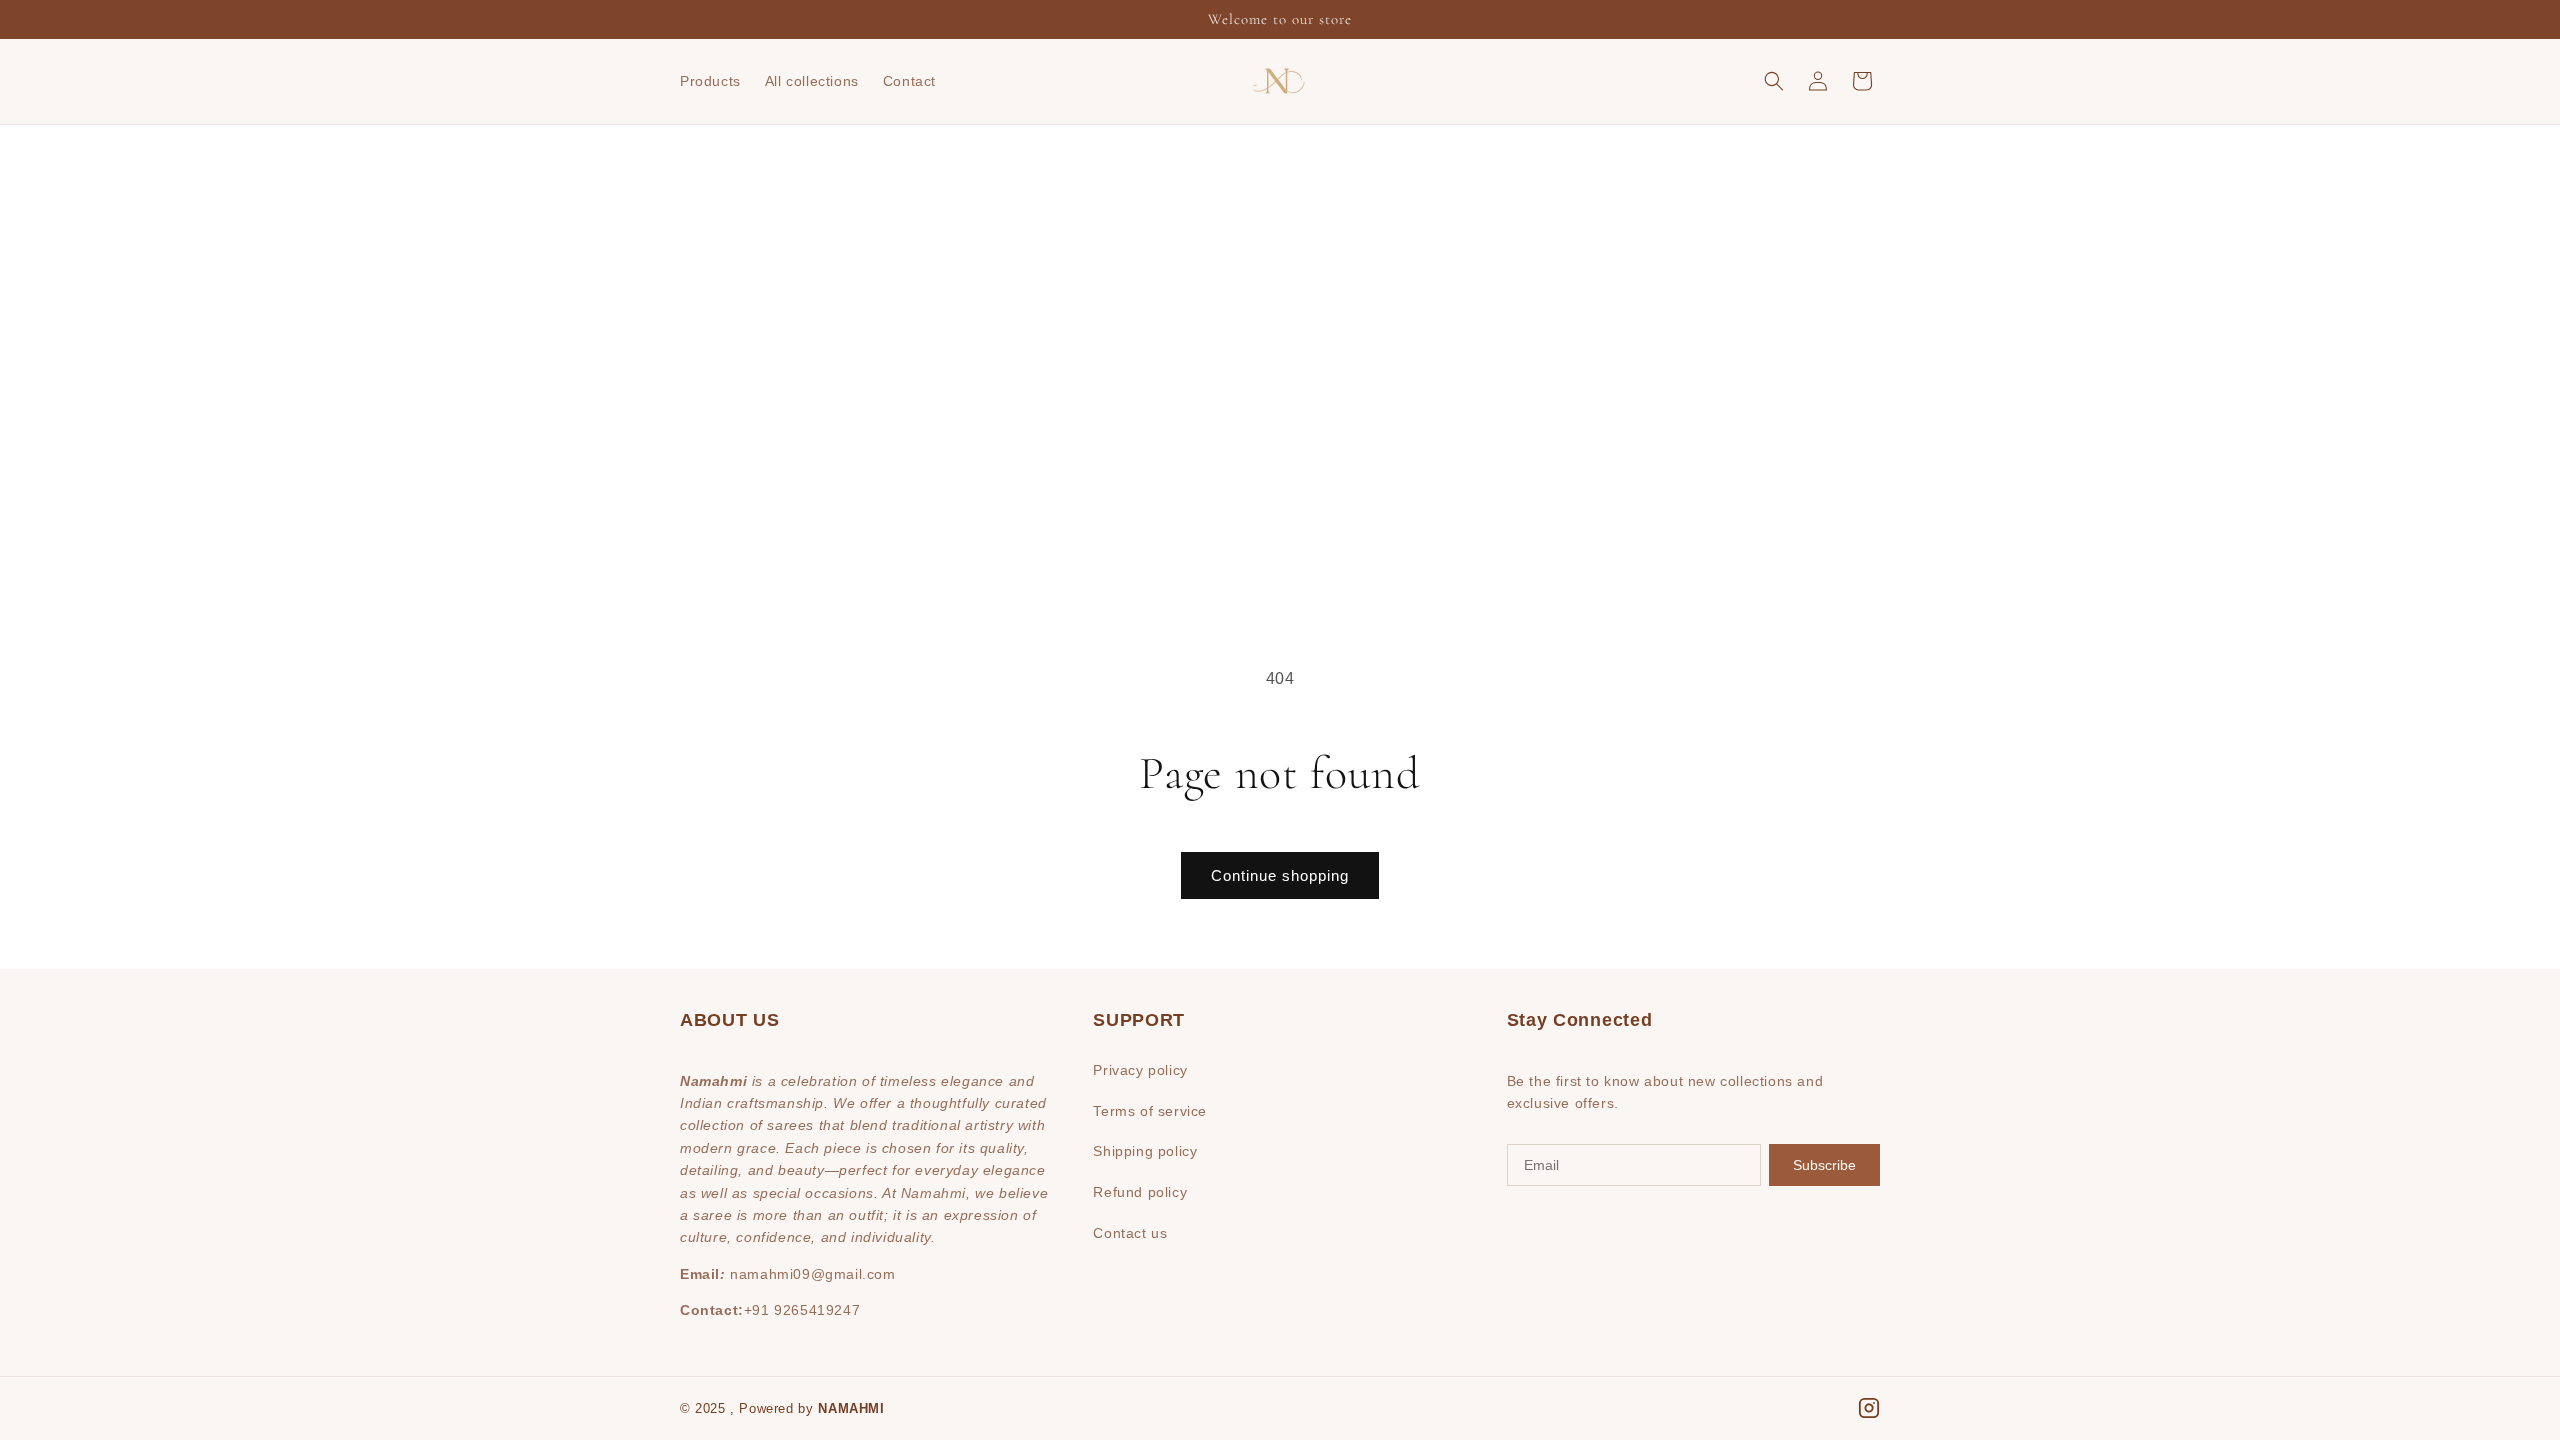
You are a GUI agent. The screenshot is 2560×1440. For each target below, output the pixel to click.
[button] (1774, 81)
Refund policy (1140, 1192)
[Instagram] (1869, 1408)
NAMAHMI (851, 1408)
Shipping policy (1145, 1151)
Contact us (1130, 1233)
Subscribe (1824, 1165)
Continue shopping (1280, 875)
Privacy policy (1140, 1070)
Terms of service (1150, 1111)
